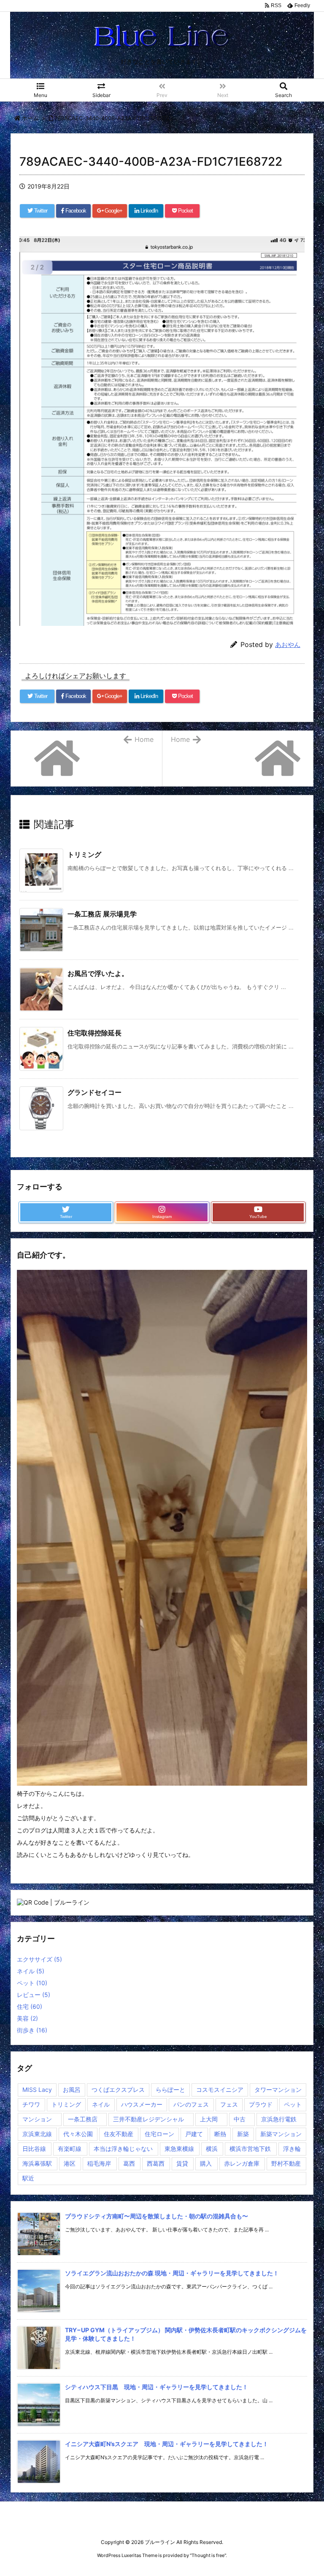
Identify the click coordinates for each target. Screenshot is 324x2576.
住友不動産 (119, 2134)
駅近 (28, 2178)
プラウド (261, 2104)
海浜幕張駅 (37, 2163)
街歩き (32, 2030)
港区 (70, 2163)
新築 (243, 2134)
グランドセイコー (94, 1092)
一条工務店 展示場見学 (102, 914)
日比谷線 (34, 2149)
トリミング (84, 854)
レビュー (34, 1995)
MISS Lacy (37, 2090)
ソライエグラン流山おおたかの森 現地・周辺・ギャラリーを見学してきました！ (172, 2273)
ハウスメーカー (142, 2104)
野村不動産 (286, 2163)
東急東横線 (179, 2149)
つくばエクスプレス (118, 2090)
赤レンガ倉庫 (242, 2163)
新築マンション (281, 2134)
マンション (37, 2119)
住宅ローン (159, 2134)
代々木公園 (78, 2134)
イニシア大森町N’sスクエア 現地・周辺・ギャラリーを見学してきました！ (167, 2444)
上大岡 (209, 2119)
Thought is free (208, 2555)
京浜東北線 (37, 2134)
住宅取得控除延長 (94, 1033)
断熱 (220, 2134)
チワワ (31, 2104)
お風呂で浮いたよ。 (98, 973)
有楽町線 (70, 2149)
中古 (240, 2119)
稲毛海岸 (99, 2163)
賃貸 (182, 2163)
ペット (32, 1983)
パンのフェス (191, 2104)
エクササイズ (39, 1959)
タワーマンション (278, 2090)
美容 (27, 2018)
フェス (229, 2104)
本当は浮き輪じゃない (123, 2149)
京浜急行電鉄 (279, 2119)
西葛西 (156, 2163)
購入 (206, 2163)
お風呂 (72, 2090)
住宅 (30, 2006)
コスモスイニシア (220, 2090)
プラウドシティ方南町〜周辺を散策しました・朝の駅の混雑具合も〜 (157, 2216)
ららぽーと (170, 2090)
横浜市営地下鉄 (250, 2149)
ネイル (31, 1971)
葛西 (129, 2163)
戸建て (194, 2134)
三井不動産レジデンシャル (148, 2119)
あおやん (288, 645)
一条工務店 (83, 2119)
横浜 (212, 2149)
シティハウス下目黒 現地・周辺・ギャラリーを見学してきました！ (157, 2387)
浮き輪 (292, 2149)
